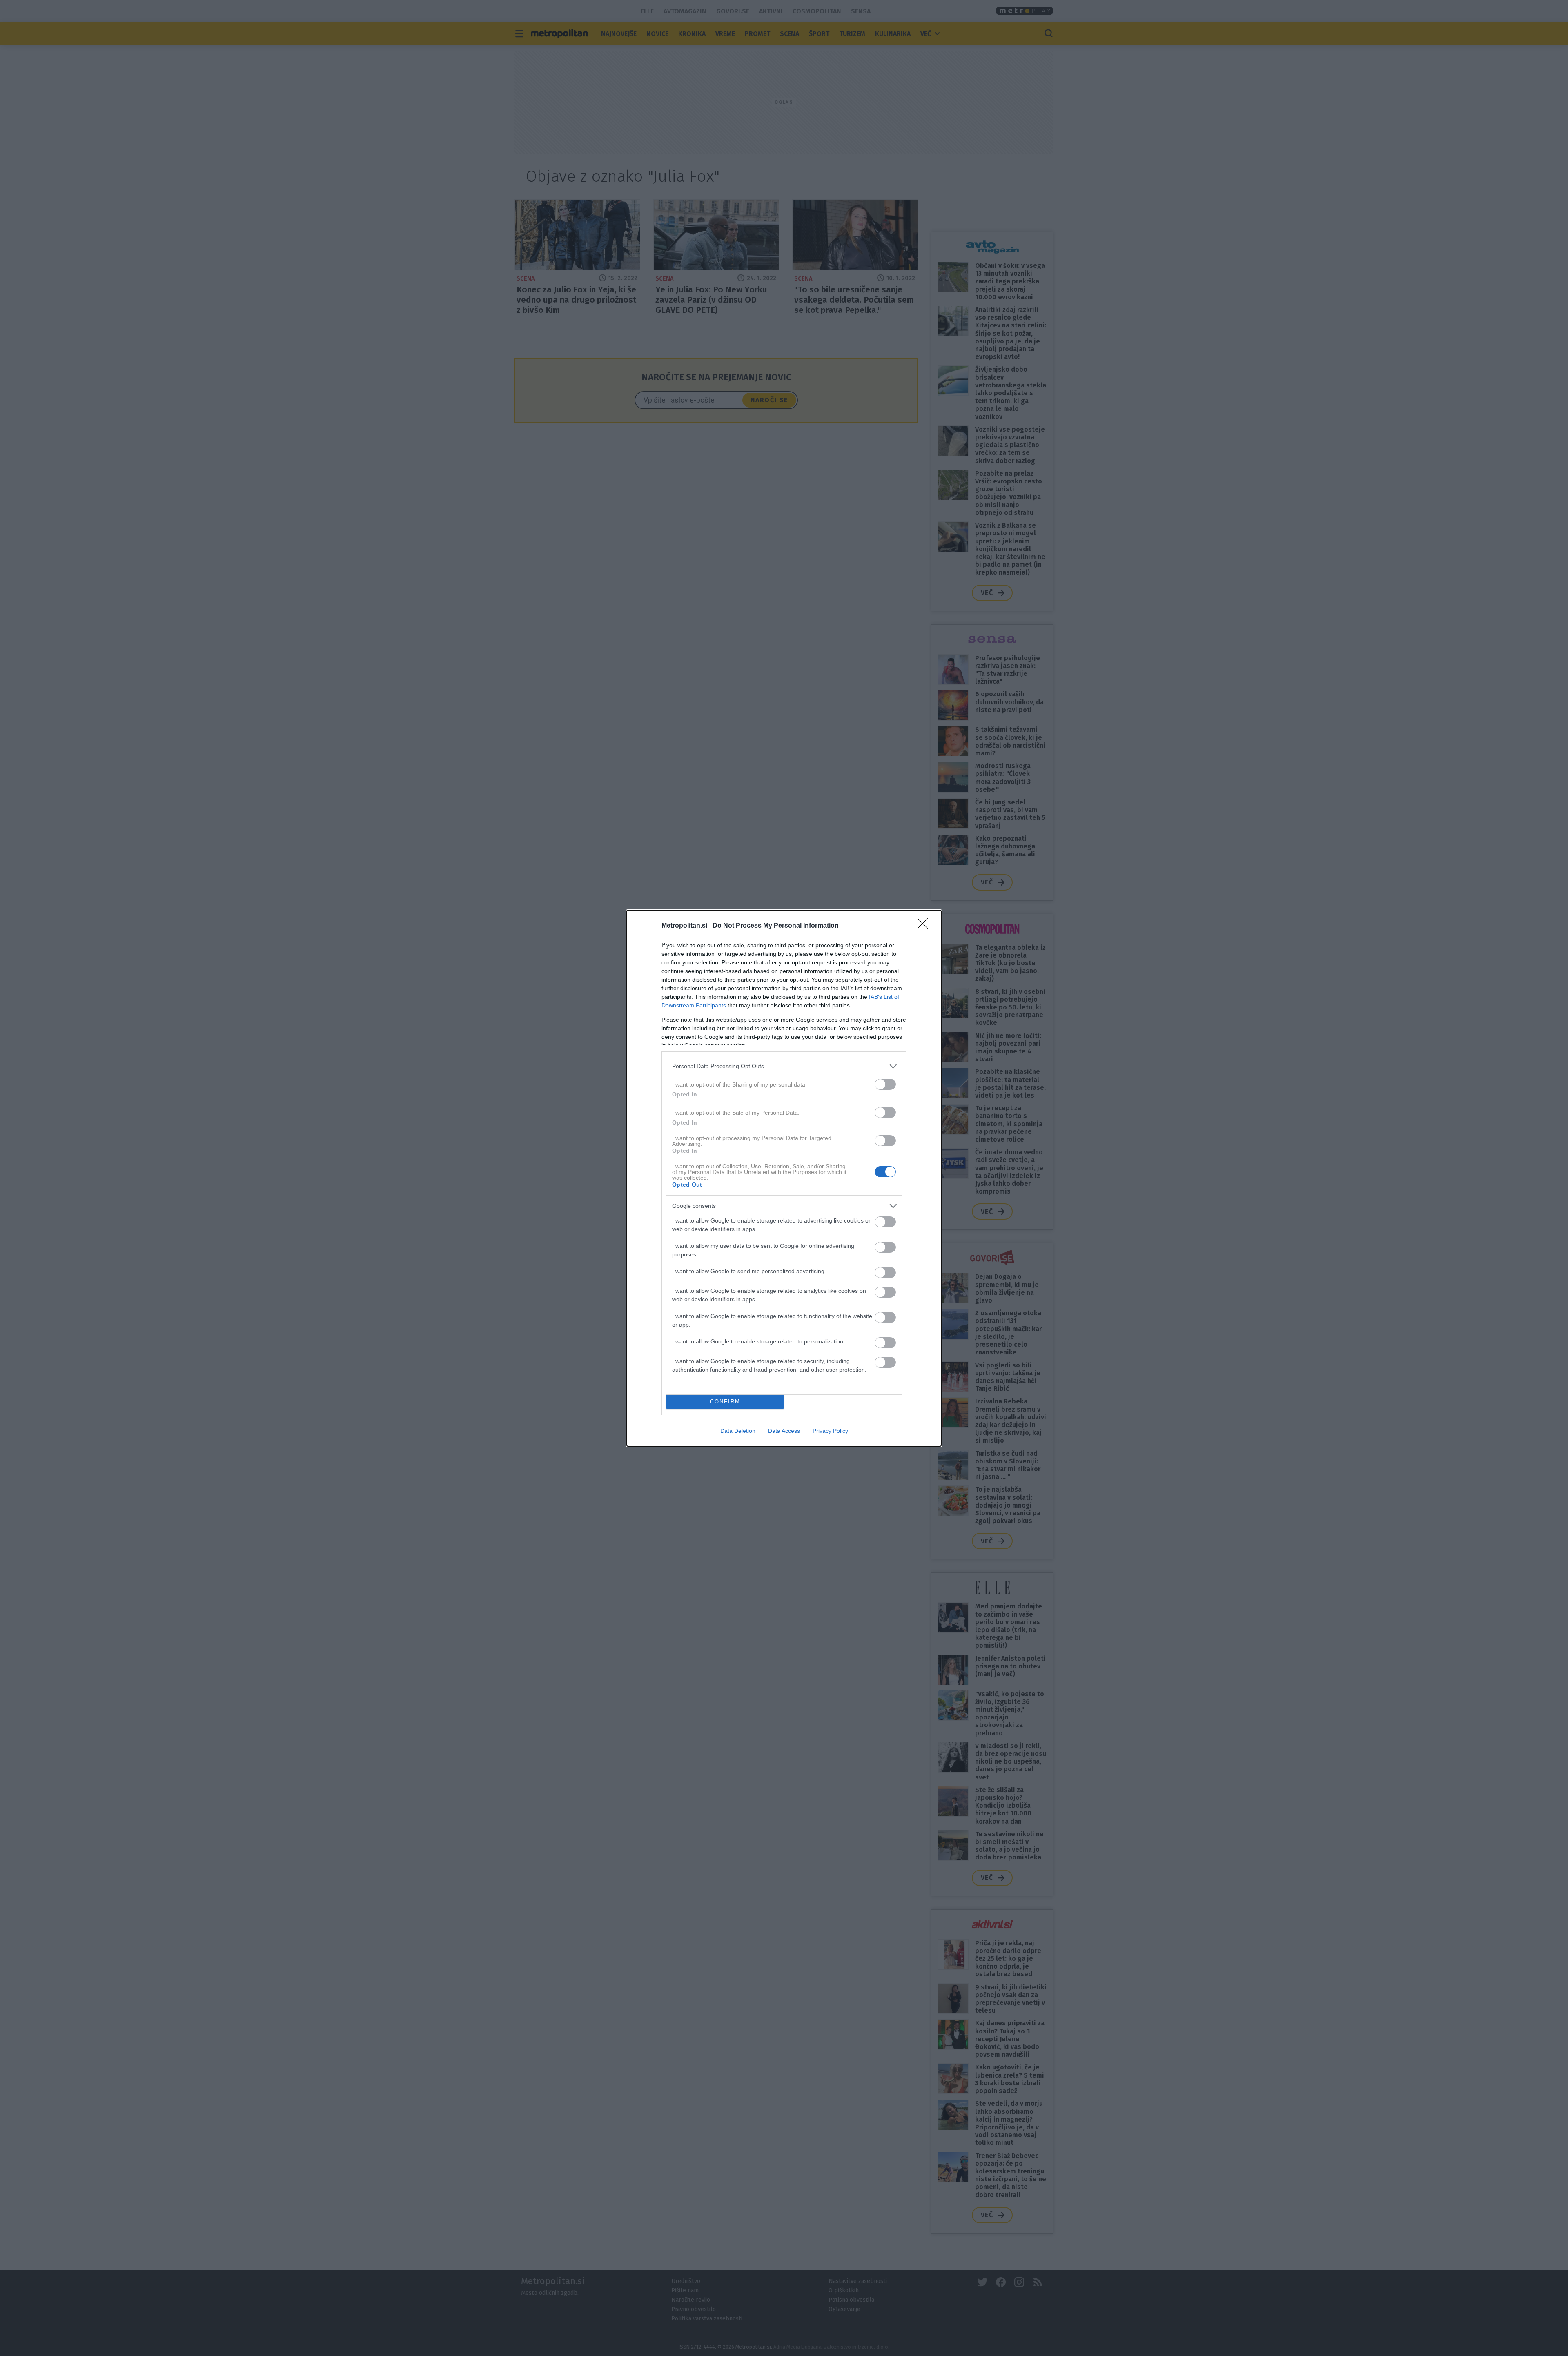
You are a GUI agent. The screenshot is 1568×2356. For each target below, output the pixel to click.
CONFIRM (725, 1402)
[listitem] (784, 1066)
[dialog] (784, 1178)
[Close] (925, 926)
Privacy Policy (830, 1431)
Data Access (784, 1431)
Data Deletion (738, 1431)
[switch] (885, 1084)
